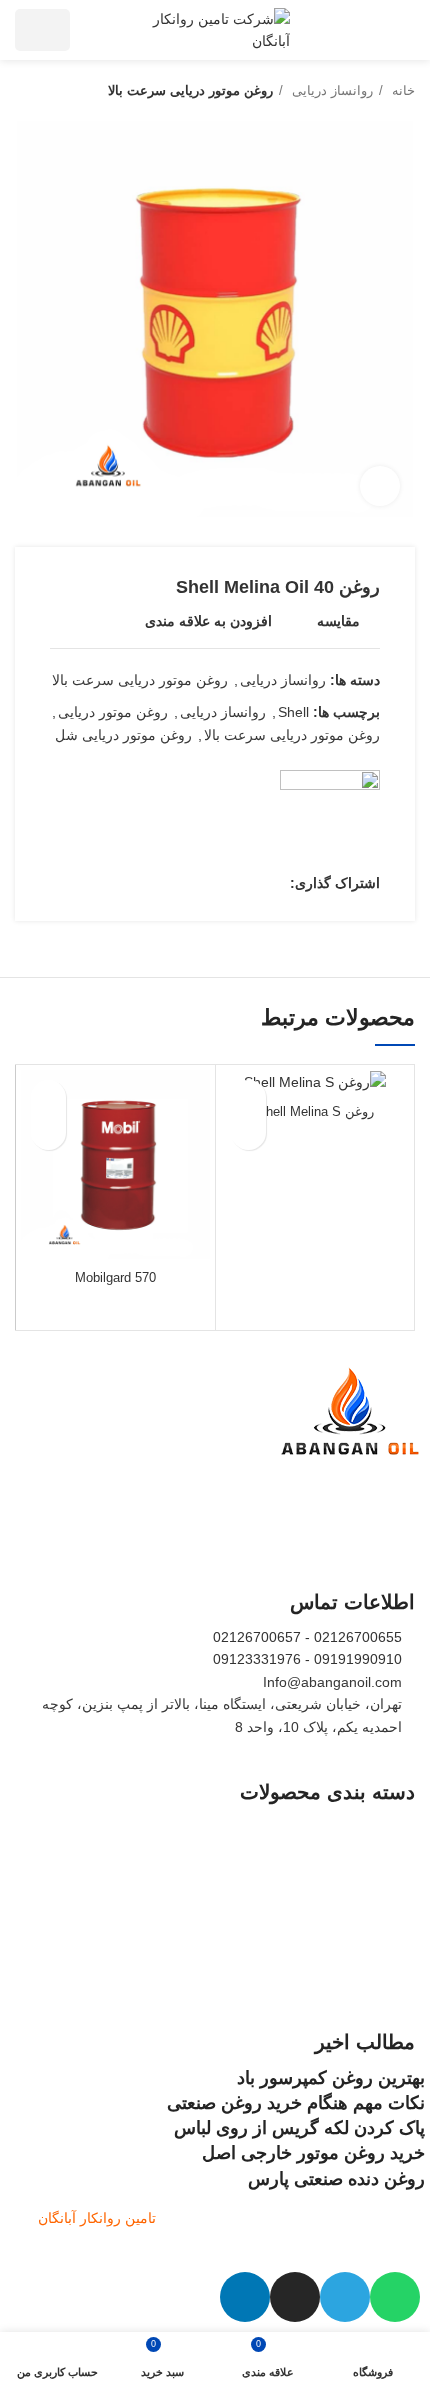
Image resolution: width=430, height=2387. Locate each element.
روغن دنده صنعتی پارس (336, 2179)
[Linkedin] (245, 2297)
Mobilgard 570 (115, 1278)
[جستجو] (97, 30)
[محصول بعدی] (25, 91)
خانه (401, 90)
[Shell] (330, 820)
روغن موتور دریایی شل (123, 735)
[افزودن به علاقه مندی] (248, 1097)
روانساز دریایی (330, 90)
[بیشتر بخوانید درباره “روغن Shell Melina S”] (248, 1132)
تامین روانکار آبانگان (97, 2218)
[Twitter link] (250, 883)
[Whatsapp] (395, 2297)
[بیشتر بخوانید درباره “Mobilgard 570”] (48, 1132)
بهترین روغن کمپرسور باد (331, 2078)
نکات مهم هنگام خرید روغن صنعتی (296, 2103)
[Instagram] (295, 2297)
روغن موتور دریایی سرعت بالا (190, 90)
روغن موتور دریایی (113, 712)
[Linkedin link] (204, 883)
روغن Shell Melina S (315, 1112)
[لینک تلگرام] (181, 883)
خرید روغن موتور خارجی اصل (313, 2153)
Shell (293, 712)
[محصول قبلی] (65, 91)
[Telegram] (345, 2297)
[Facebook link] (273, 883)
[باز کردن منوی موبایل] (405, 30)
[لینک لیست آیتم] (215, 1827)
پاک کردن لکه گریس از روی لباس (299, 2128)
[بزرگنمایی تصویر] (380, 486)
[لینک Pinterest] (227, 883)
